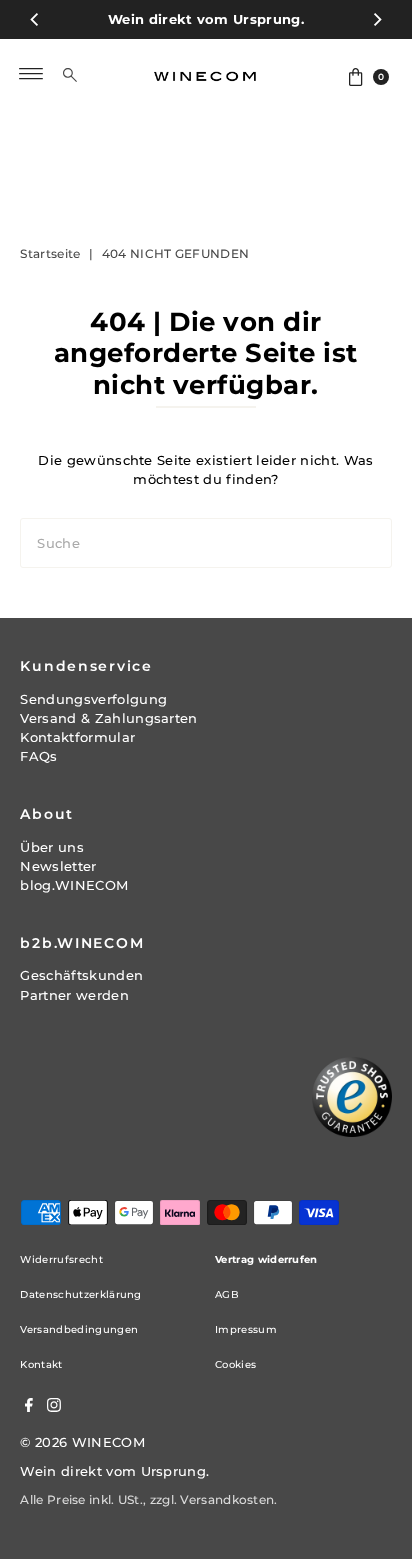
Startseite (50, 253)
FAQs (38, 756)
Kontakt (41, 1364)
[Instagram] (54, 1408)
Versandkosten (227, 1499)
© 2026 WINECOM (82, 1442)
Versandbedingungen (79, 1329)
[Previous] (35, 20)
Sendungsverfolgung (93, 699)
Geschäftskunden (81, 975)
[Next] (377, 20)
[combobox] (84, 74)
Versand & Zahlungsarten (108, 718)
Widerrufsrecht (61, 1259)
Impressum (246, 1329)
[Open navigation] (31, 74)
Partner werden (74, 995)
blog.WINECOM (74, 885)
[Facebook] (29, 1408)
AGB (227, 1294)
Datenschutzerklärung (80, 1294)
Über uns (52, 847)
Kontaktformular (77, 737)
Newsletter (58, 866)
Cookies (235, 1364)
